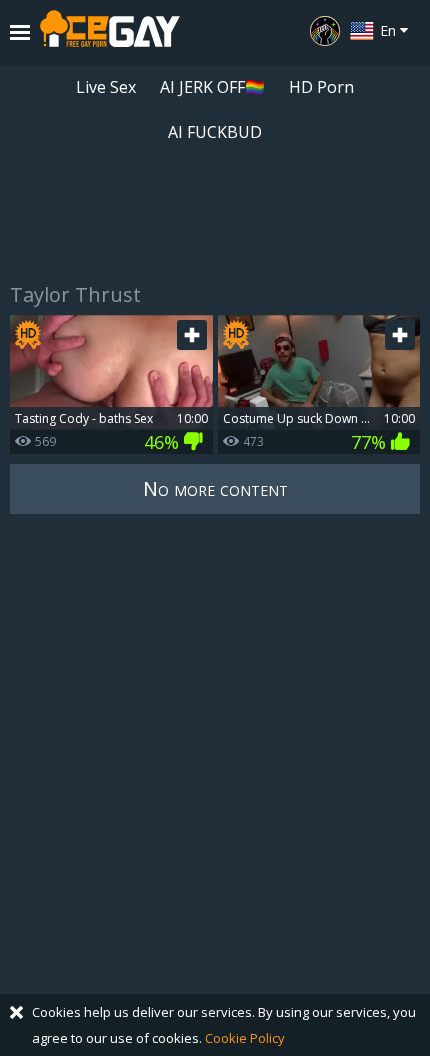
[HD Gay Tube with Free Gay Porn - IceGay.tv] (110, 33)
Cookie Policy (245, 1038)
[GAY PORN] (325, 31)
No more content (215, 488)
